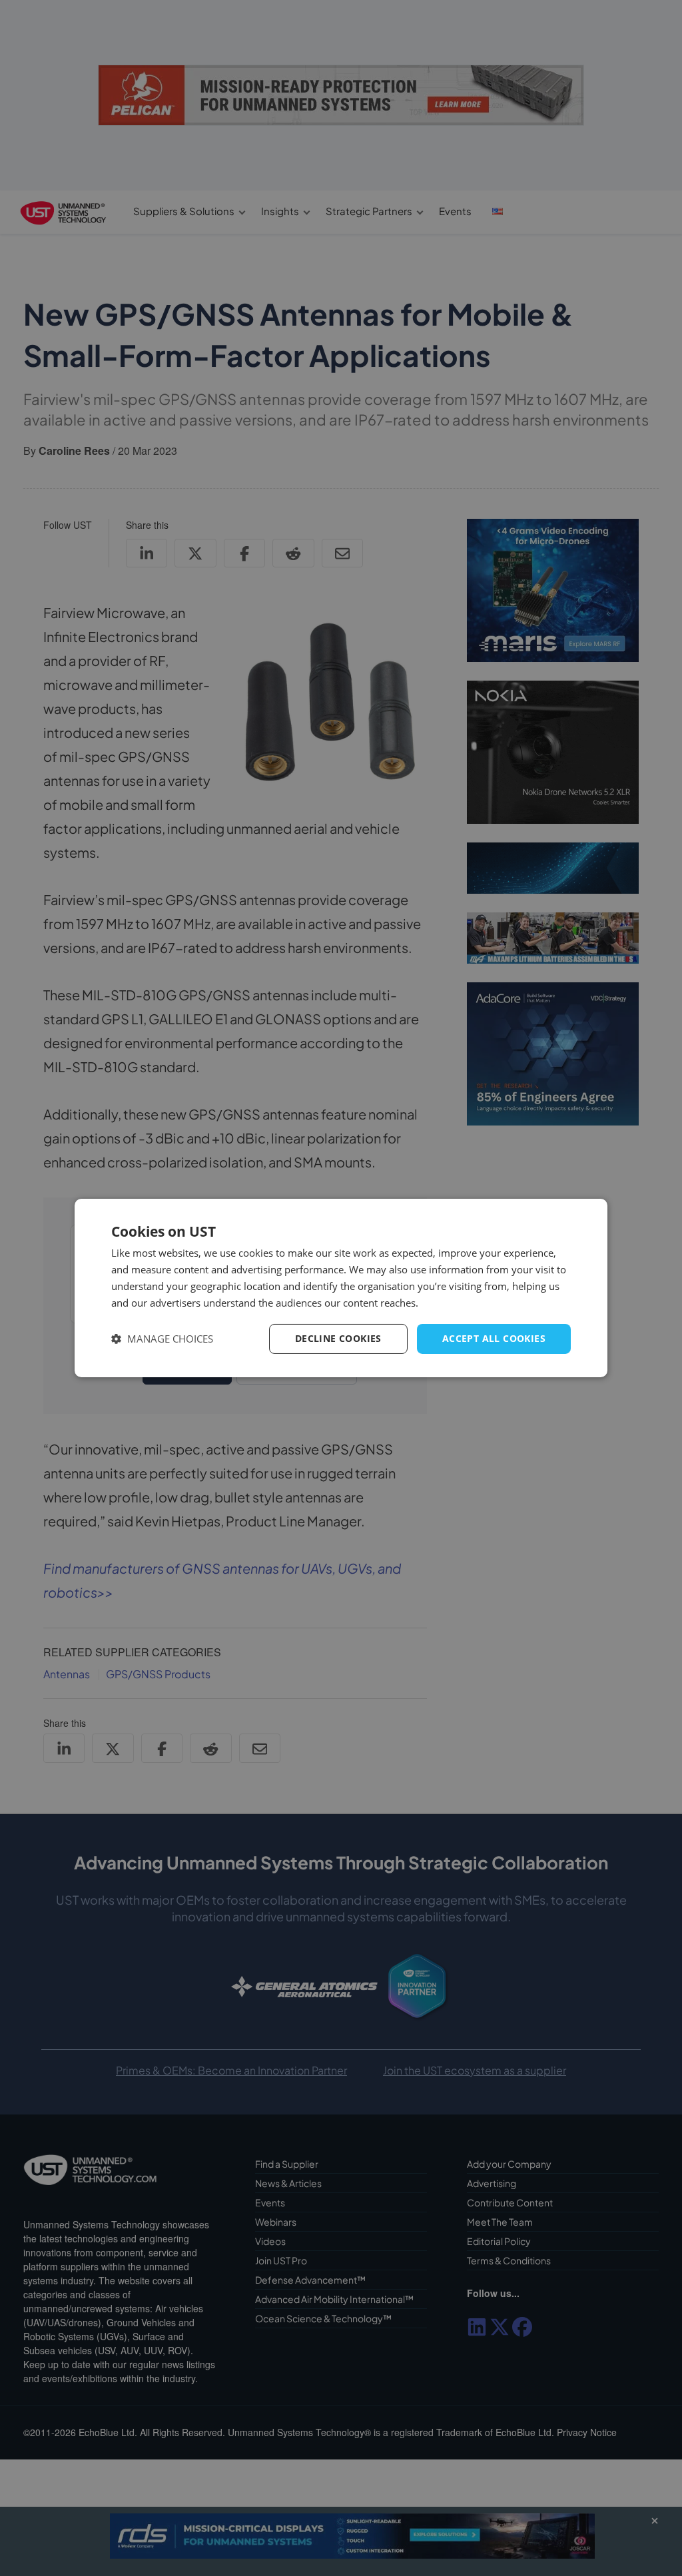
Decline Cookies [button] (338, 1338)
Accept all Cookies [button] (494, 1338)
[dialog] (341, 1288)
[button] (162, 1339)
